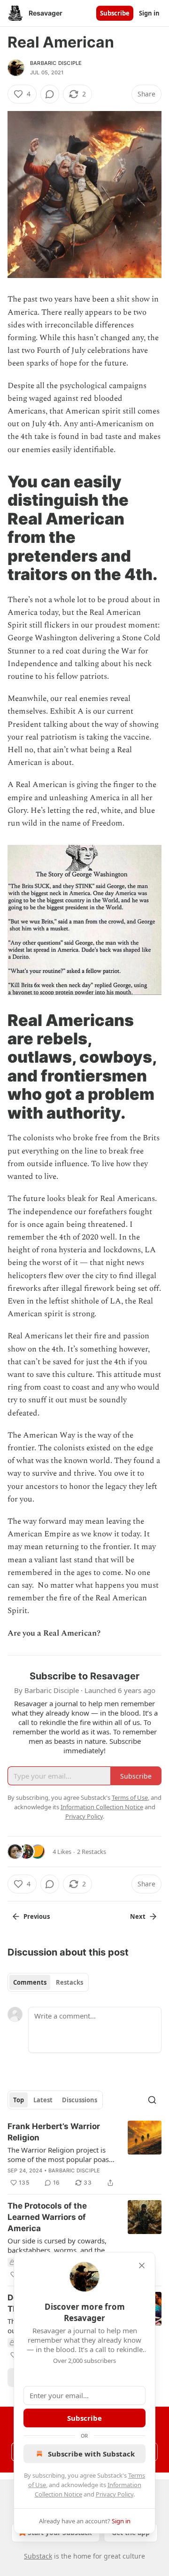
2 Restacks (92, 1852)
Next (138, 1916)
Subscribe (115, 13)
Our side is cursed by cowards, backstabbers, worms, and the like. (57, 2245)
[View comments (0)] (50, 94)
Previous (37, 1916)
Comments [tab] (30, 1982)
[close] (142, 2266)
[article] (84, 2155)
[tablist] (48, 1982)
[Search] (152, 2100)
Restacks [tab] (69, 1982)
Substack (38, 2556)
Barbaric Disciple (56, 63)
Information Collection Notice (102, 1807)
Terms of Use (130, 1797)
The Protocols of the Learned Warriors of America (47, 2217)
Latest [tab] (43, 2100)
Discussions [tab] (80, 2100)
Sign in (149, 13)
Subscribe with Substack (91, 2454)
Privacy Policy (115, 2494)
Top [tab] (19, 2100)
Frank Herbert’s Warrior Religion (54, 2132)
